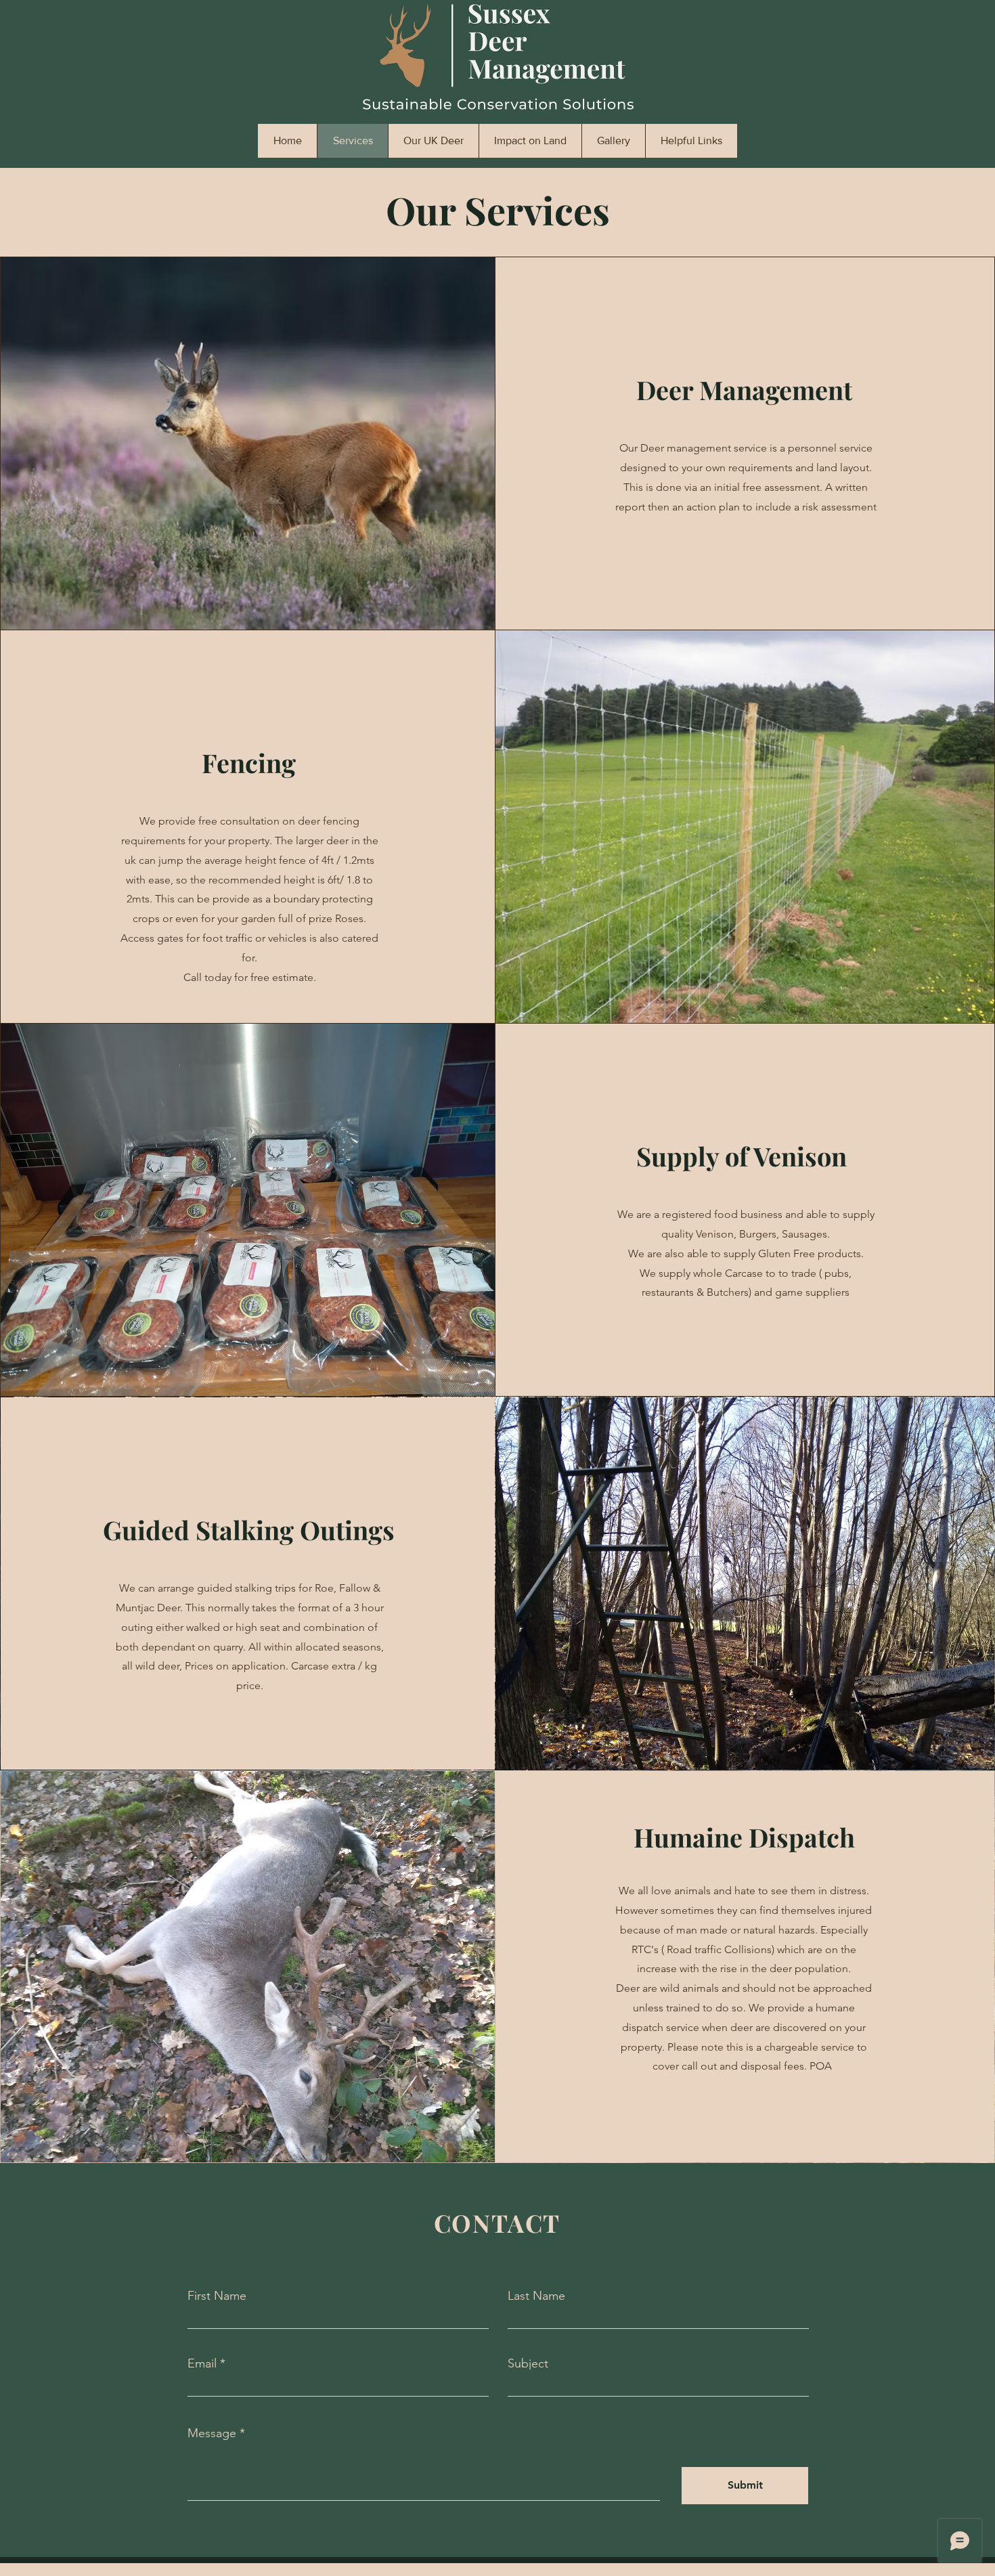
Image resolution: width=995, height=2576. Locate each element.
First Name (217, 2296)
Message (212, 2433)
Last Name (536, 2296)
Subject (528, 2363)
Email (202, 2363)
